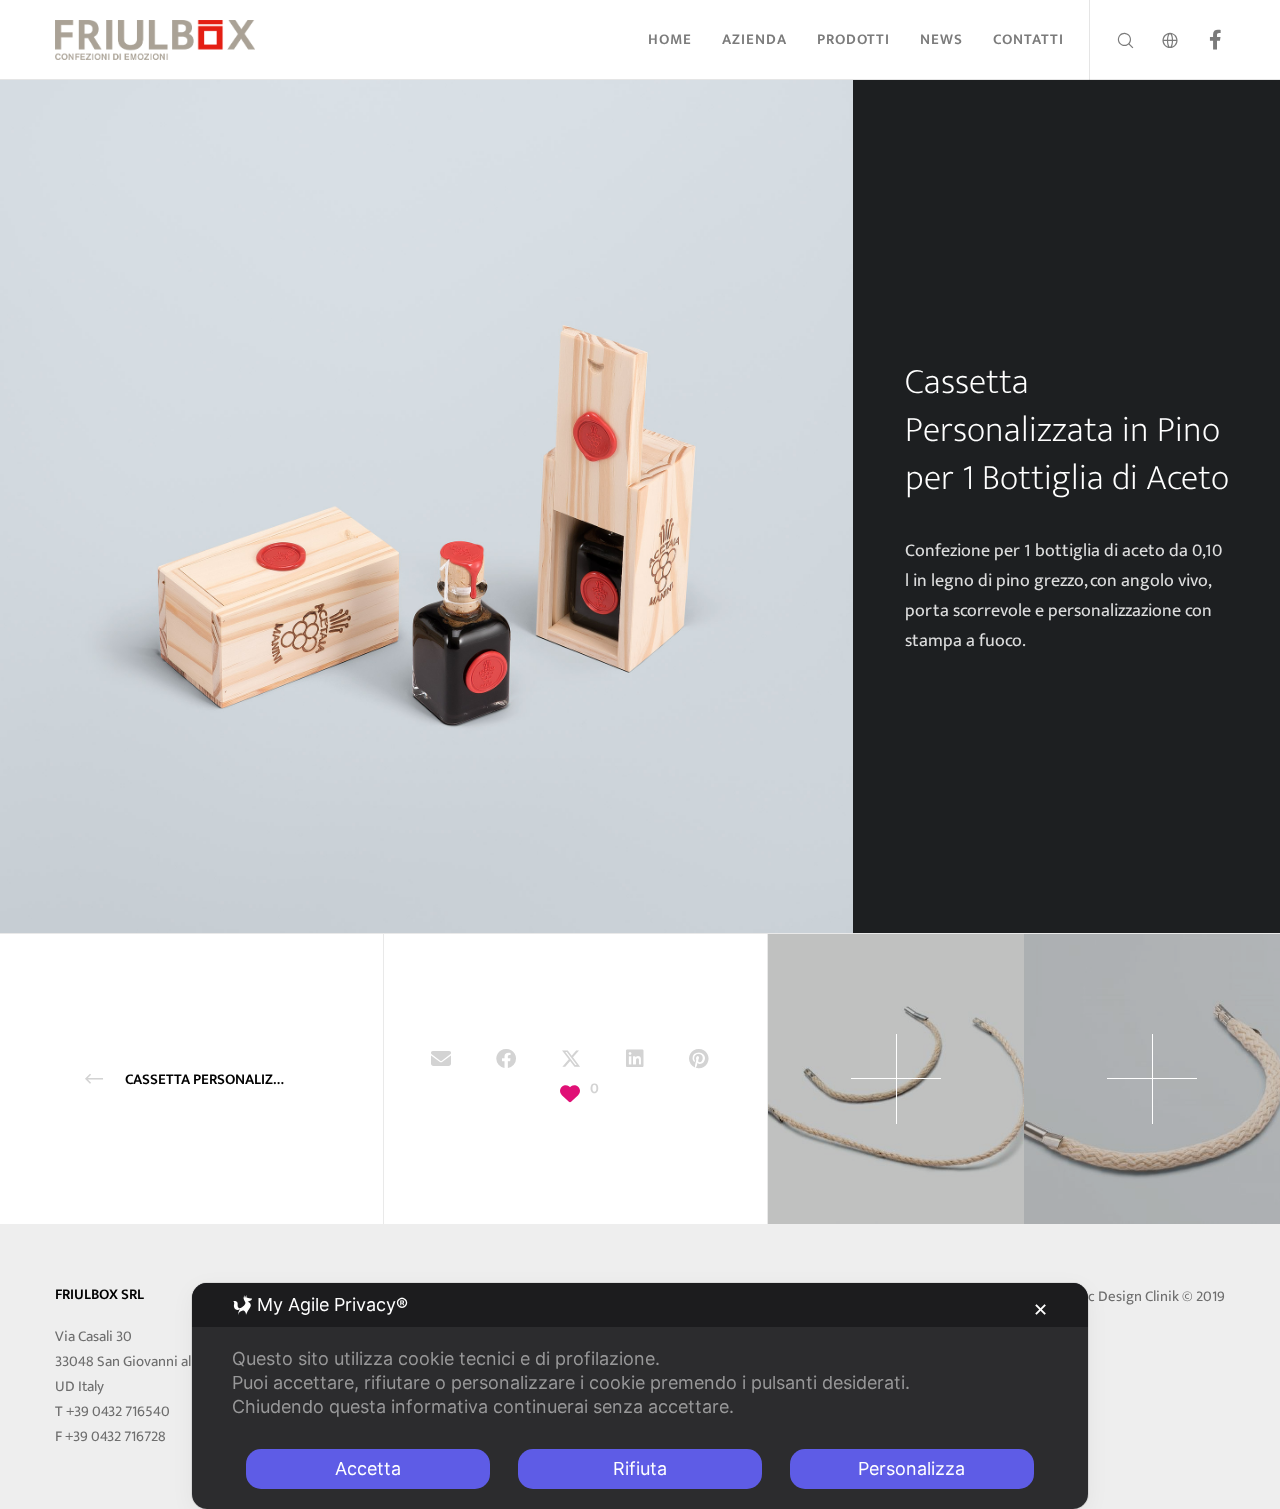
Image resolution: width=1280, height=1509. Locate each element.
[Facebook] (1202, 40)
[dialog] (640, 1396)
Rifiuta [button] (640, 1468)
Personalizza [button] (911, 1468)
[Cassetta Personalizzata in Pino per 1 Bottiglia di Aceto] (441, 1062)
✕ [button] (1040, 1309)
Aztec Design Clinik (1119, 1296)
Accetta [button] (368, 1468)
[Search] (1112, 40)
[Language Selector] (1157, 40)
